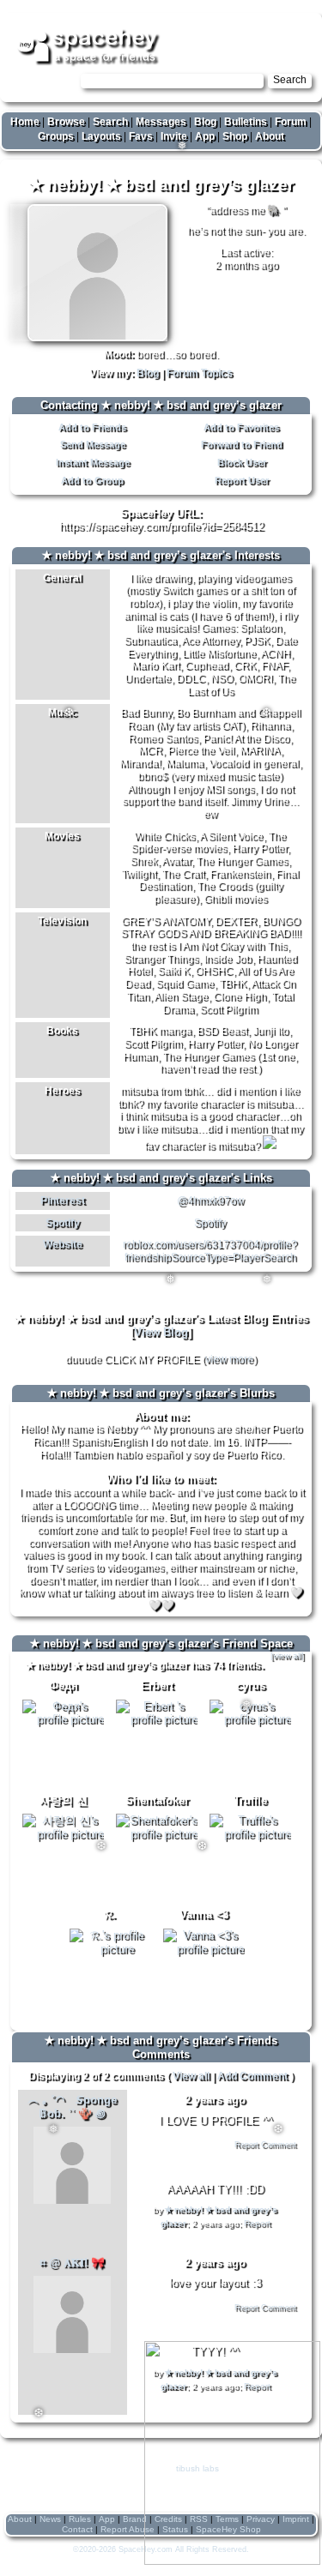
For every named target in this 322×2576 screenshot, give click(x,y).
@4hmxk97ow (210, 1201)
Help (225, 27)
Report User (242, 480)
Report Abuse (128, 2529)
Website (63, 1244)
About (270, 136)
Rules (80, 2519)
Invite (174, 136)
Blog (205, 122)
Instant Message (93, 462)
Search (290, 80)
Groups (56, 136)
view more (229, 1359)
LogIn (257, 27)
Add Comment (252, 2076)
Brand (135, 2519)
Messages (161, 122)
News (50, 2519)
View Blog (161, 1332)
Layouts (101, 136)
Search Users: (43, 80)
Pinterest (63, 1201)
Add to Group (92, 480)
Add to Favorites (241, 427)
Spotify (63, 1223)
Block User (242, 462)
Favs (141, 136)
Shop (235, 136)
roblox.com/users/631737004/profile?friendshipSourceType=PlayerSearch (210, 1251)
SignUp (296, 27)
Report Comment (265, 2145)
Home (25, 122)
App (205, 136)
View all (191, 2076)
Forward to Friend (242, 444)
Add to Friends (92, 427)
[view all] (287, 1655)
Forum (291, 122)
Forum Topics (200, 373)
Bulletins (246, 122)
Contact (77, 2529)
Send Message (93, 444)
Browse (66, 122)
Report (257, 2223)
